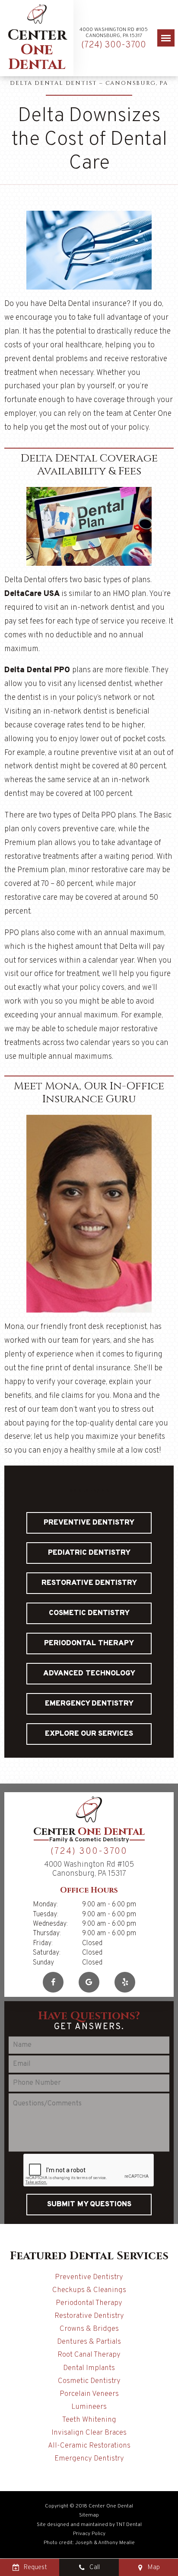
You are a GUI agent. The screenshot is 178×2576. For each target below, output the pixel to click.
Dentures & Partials (89, 2342)
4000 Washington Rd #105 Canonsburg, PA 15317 (114, 33)
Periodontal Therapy (89, 1644)
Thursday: (47, 1934)
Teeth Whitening (89, 2420)
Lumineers (89, 2407)
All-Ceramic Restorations (89, 2446)
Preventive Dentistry (89, 1523)
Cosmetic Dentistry (89, 1613)
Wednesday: (50, 1924)
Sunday (43, 1963)
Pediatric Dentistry (89, 1553)
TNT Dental (129, 2525)
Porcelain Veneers (89, 2394)
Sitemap (89, 2515)
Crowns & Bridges (89, 2329)
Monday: (45, 1905)
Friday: (43, 1943)
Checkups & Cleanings (89, 2290)
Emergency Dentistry (89, 1704)
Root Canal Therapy (89, 2355)
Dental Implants (89, 2368)
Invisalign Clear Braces (89, 2433)
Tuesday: (46, 1915)
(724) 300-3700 (114, 45)
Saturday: (47, 1953)
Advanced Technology (89, 1674)
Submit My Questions (89, 2205)
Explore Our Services (89, 1734)
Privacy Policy (89, 2534)
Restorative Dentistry (89, 1583)
